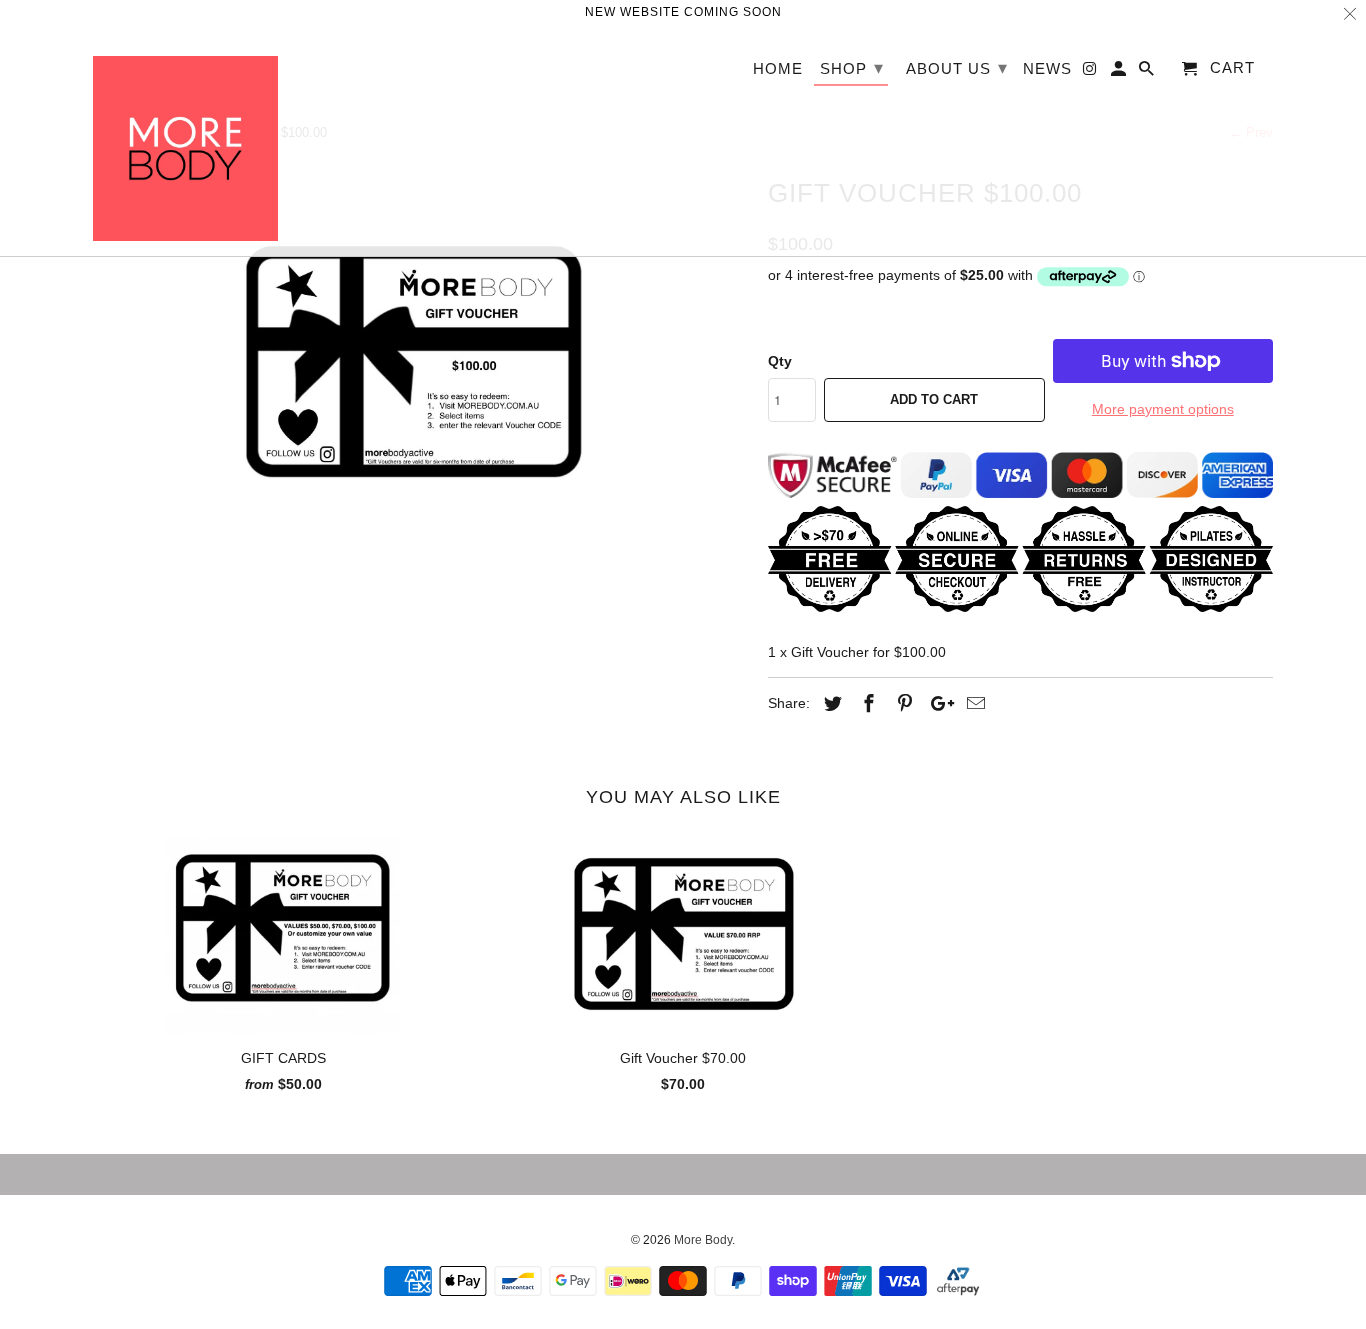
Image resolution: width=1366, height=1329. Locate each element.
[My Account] (1120, 72)
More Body (703, 1240)
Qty (780, 361)
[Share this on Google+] (937, 704)
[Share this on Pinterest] (902, 704)
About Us (957, 68)
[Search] (1148, 72)
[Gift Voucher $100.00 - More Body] (420, 354)
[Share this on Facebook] (866, 704)
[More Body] (185, 141)
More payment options (1163, 409)
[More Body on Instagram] (1091, 72)
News (1047, 68)
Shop (852, 68)
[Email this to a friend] (973, 704)
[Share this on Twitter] (830, 704)
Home (778, 68)
